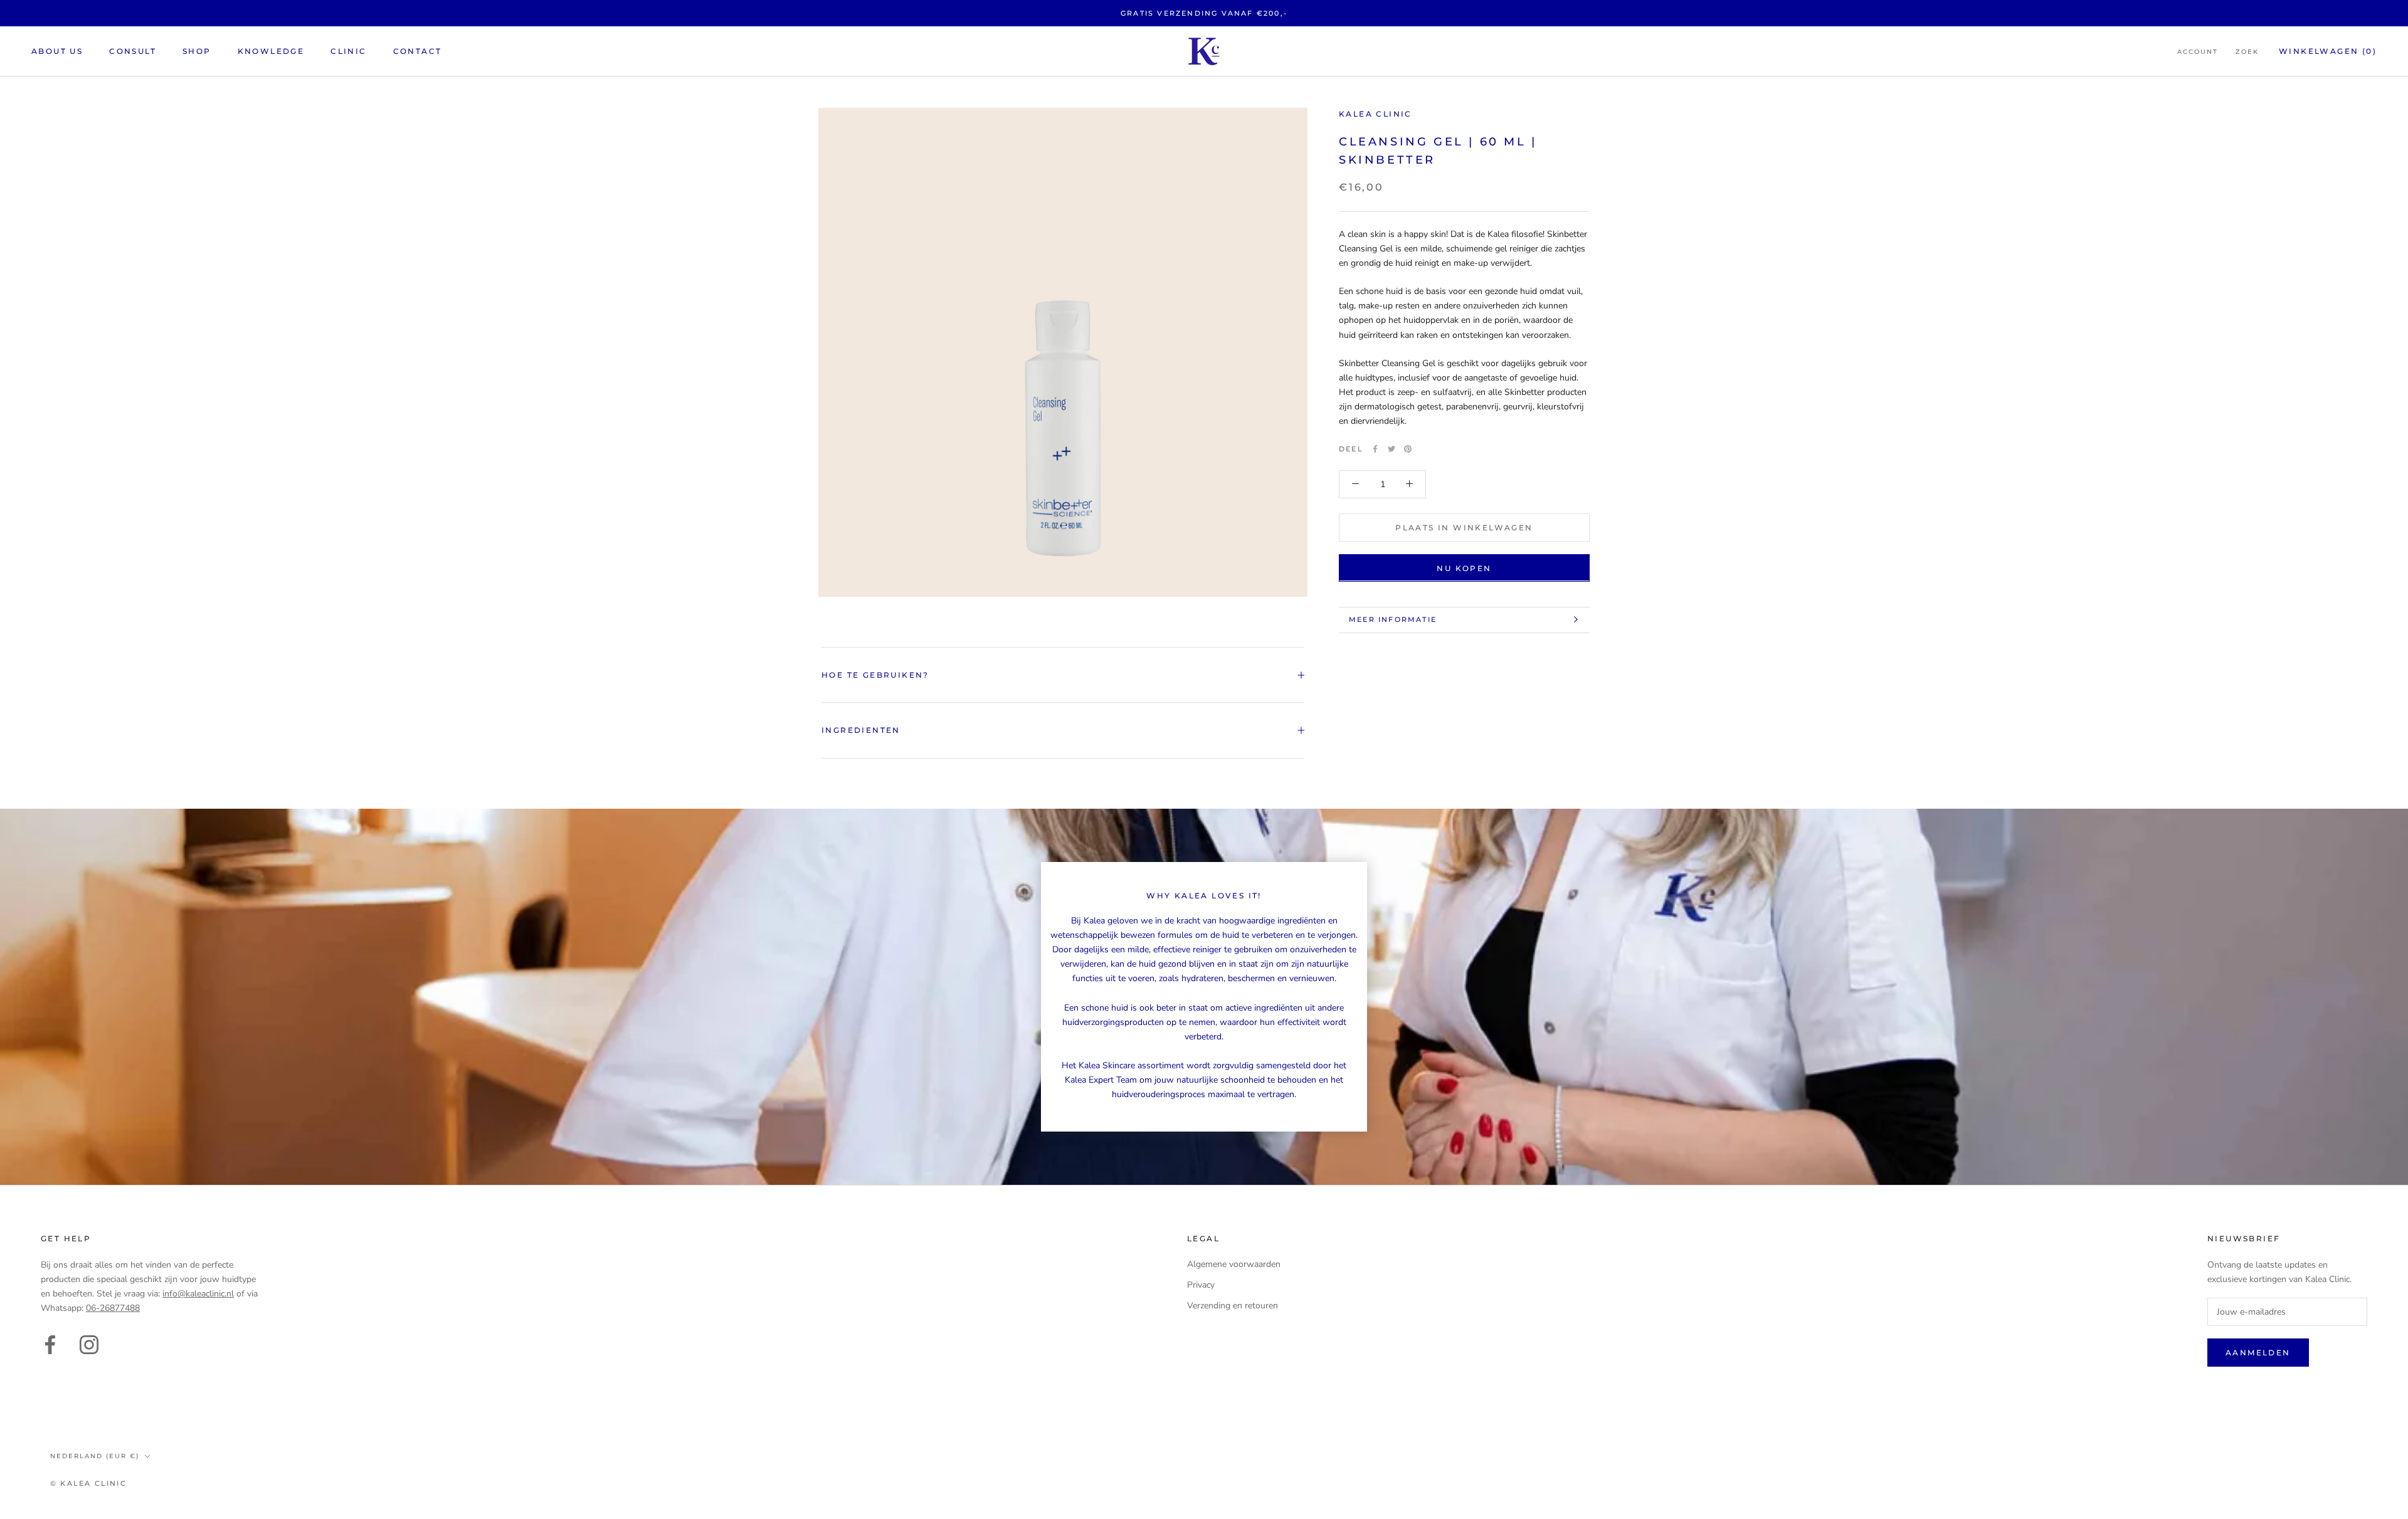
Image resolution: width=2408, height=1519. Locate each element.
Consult (133, 51)
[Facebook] (1375, 449)
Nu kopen (1464, 568)
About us (57, 51)
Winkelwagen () (2328, 51)
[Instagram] (89, 1343)
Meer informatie (1393, 619)
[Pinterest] (1408, 449)
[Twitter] (1391, 449)
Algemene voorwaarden (1234, 1264)
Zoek (2247, 52)
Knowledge (271, 51)
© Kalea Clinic (88, 1483)
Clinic (348, 51)
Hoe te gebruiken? (875, 675)
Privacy (1201, 1285)
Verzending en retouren (1233, 1306)
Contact (418, 51)
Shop (197, 51)
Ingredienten (861, 730)
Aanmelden (2258, 1353)
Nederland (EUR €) (95, 1456)
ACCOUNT (2198, 52)
